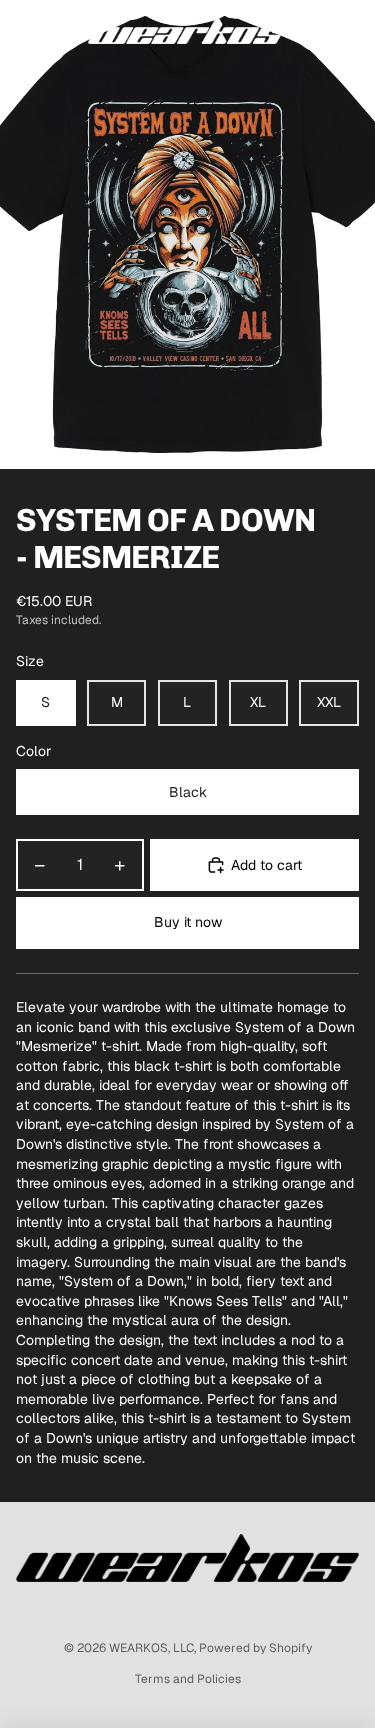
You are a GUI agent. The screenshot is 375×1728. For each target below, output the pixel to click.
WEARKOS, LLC (151, 1648)
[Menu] (23, 30)
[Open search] (66, 30)
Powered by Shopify (255, 1648)
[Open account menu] (307, 30)
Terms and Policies (188, 1679)
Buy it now (188, 922)
